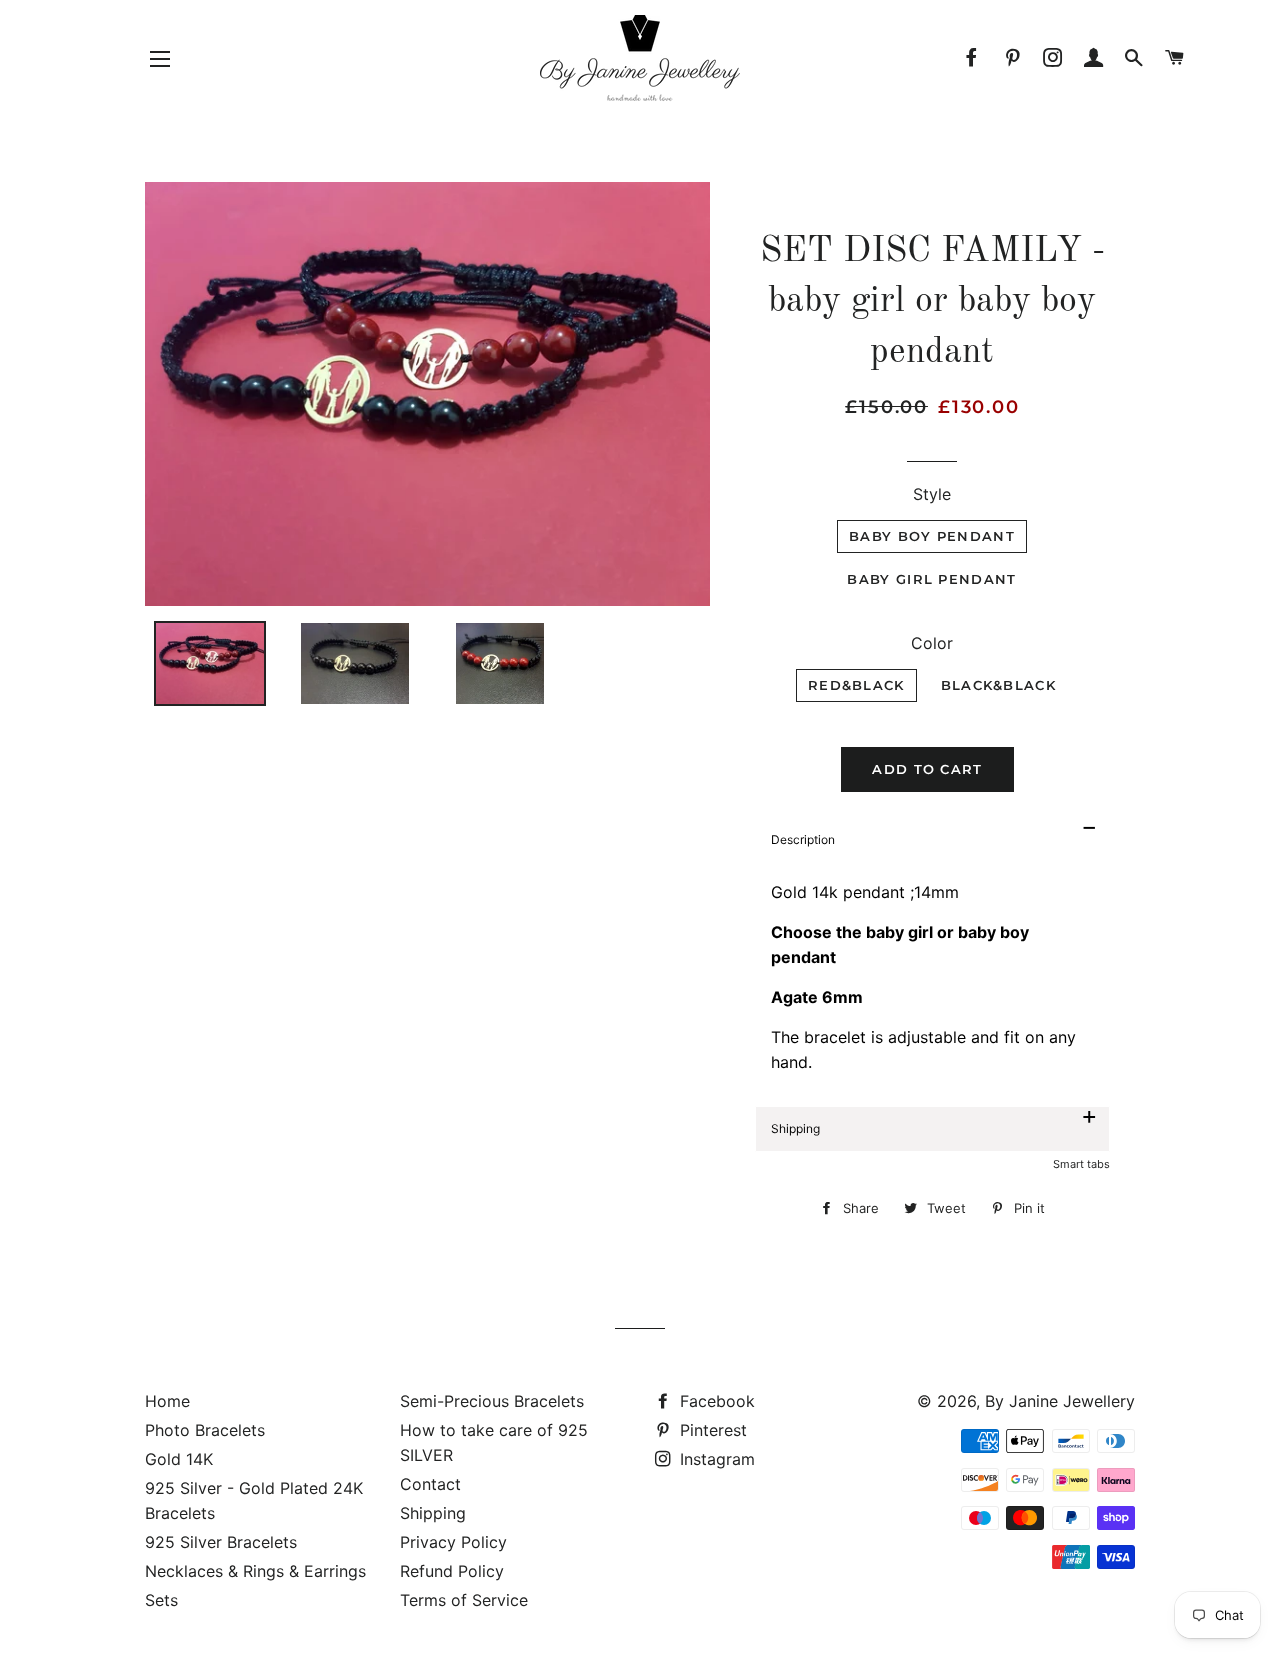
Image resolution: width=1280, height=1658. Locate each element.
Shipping (433, 1513)
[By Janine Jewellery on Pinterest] (1012, 58)
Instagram (715, 1459)
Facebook (715, 1401)
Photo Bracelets (205, 1430)
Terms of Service (464, 1600)
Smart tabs (1081, 1164)
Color (932, 643)
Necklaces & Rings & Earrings (255, 1571)
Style (932, 494)
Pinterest (711, 1430)
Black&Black (998, 685)
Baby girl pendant (931, 579)
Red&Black (856, 685)
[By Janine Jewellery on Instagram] (1053, 58)
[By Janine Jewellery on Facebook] (972, 58)
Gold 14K (179, 1459)
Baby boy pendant (932, 536)
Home (167, 1401)
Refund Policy (452, 1571)
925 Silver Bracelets (221, 1542)
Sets (161, 1600)
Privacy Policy (453, 1542)
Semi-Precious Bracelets (492, 1401)
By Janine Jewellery (1060, 1401)
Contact (430, 1484)
